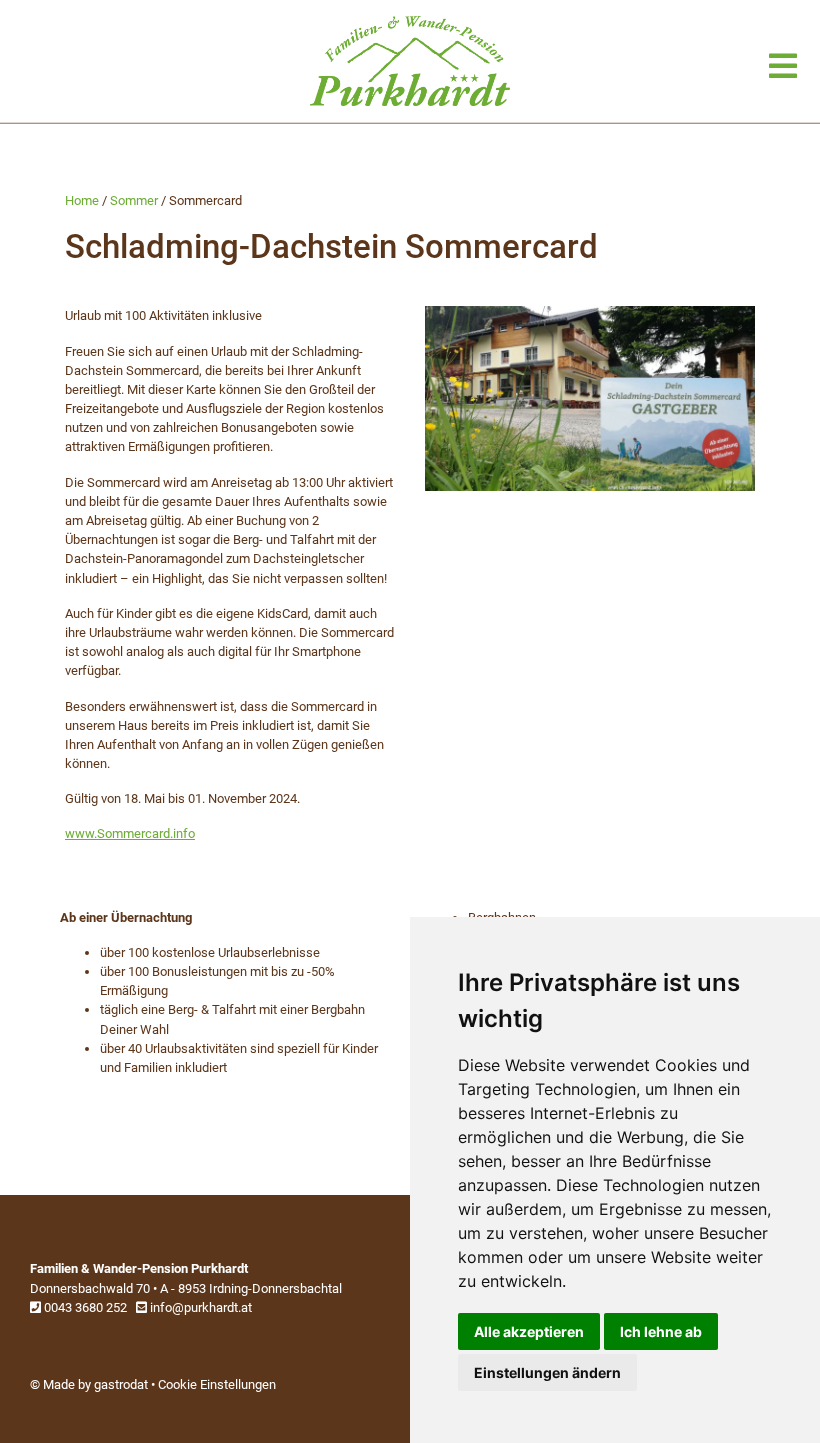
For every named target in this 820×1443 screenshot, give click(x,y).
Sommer (134, 200)
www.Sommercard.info (130, 833)
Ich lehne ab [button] (661, 1331)
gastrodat (121, 1384)
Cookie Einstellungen (217, 1384)
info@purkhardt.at (199, 1307)
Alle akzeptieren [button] (529, 1331)
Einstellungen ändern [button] (547, 1372)
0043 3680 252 (84, 1307)
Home (82, 200)
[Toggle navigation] (783, 66)
